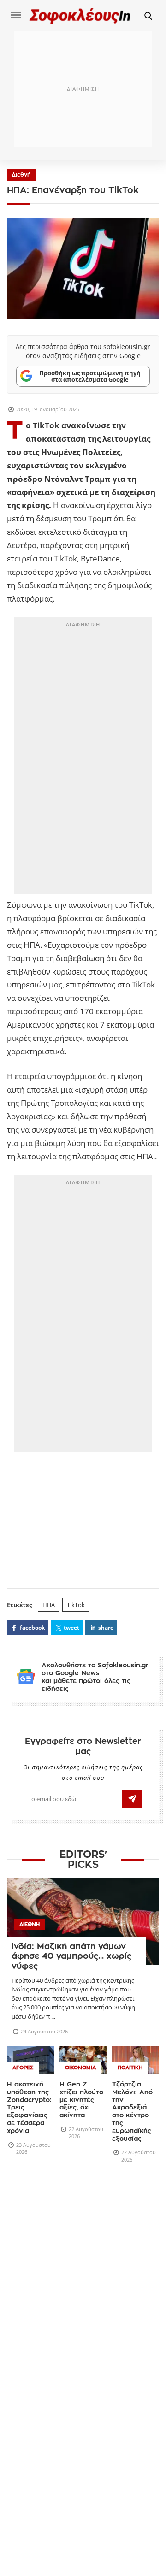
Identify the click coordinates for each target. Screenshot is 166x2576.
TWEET (71, 1628)
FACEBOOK (32, 1628)
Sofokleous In (80, 16)
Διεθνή (21, 175)
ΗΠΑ (49, 1605)
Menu (16, 15)
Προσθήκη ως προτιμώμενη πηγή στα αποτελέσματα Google (90, 376)
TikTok (76, 1605)
